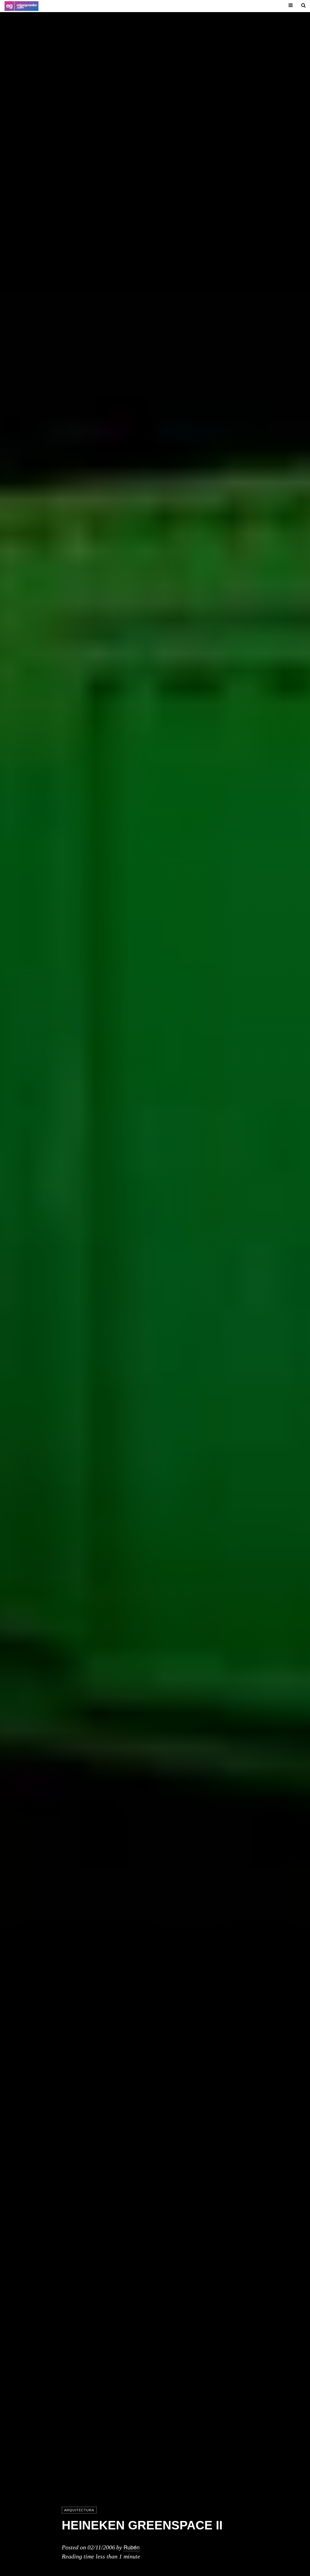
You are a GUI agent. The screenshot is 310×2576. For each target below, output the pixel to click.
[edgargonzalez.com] (21, 6)
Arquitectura (79, 2510)
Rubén (132, 2547)
